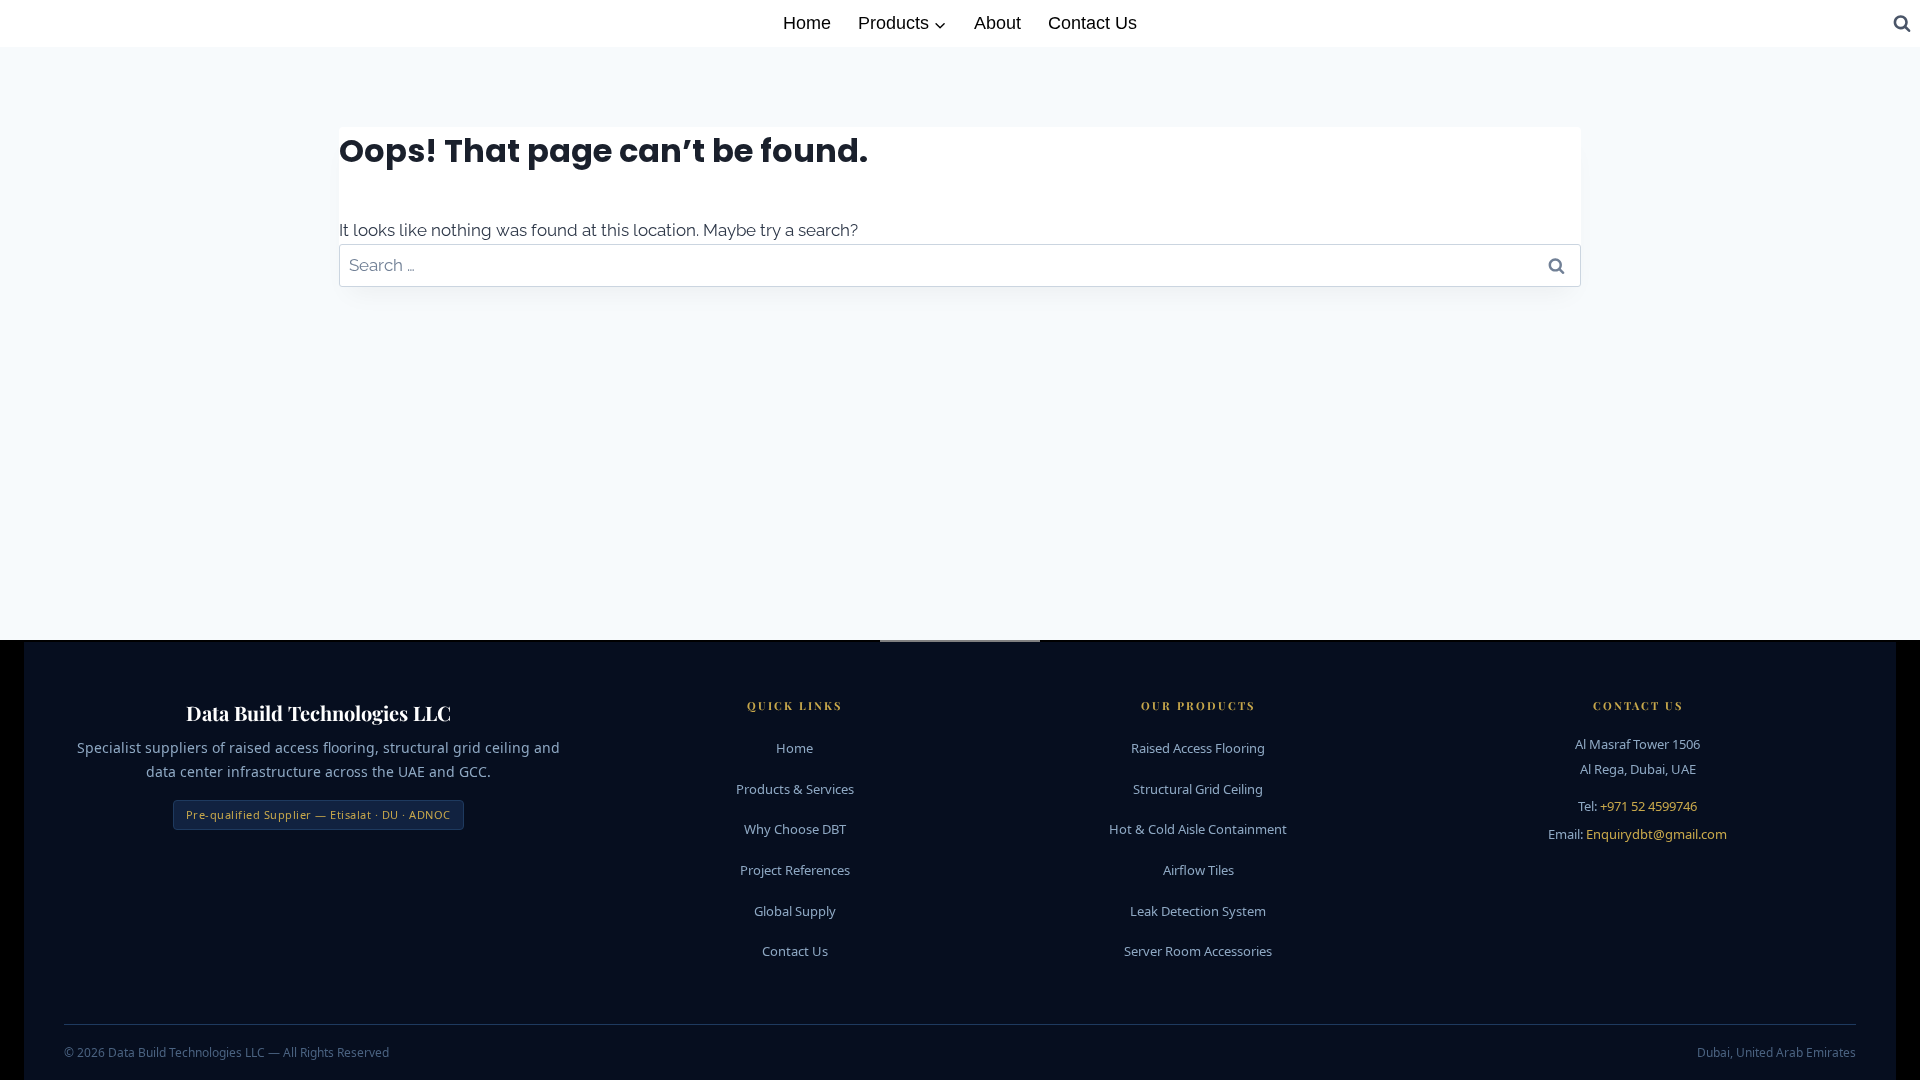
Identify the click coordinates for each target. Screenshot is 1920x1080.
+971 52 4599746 (1648, 806)
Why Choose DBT (795, 829)
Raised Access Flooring (1198, 748)
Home (807, 23)
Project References (795, 870)
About (997, 23)
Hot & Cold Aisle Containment (1198, 829)
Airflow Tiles (1198, 870)
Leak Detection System (1198, 911)
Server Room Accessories (1198, 951)
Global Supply (795, 911)
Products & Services (795, 789)
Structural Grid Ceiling (1198, 789)
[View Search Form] (1902, 23)
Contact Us (1092, 23)
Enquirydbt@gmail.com (1656, 834)
